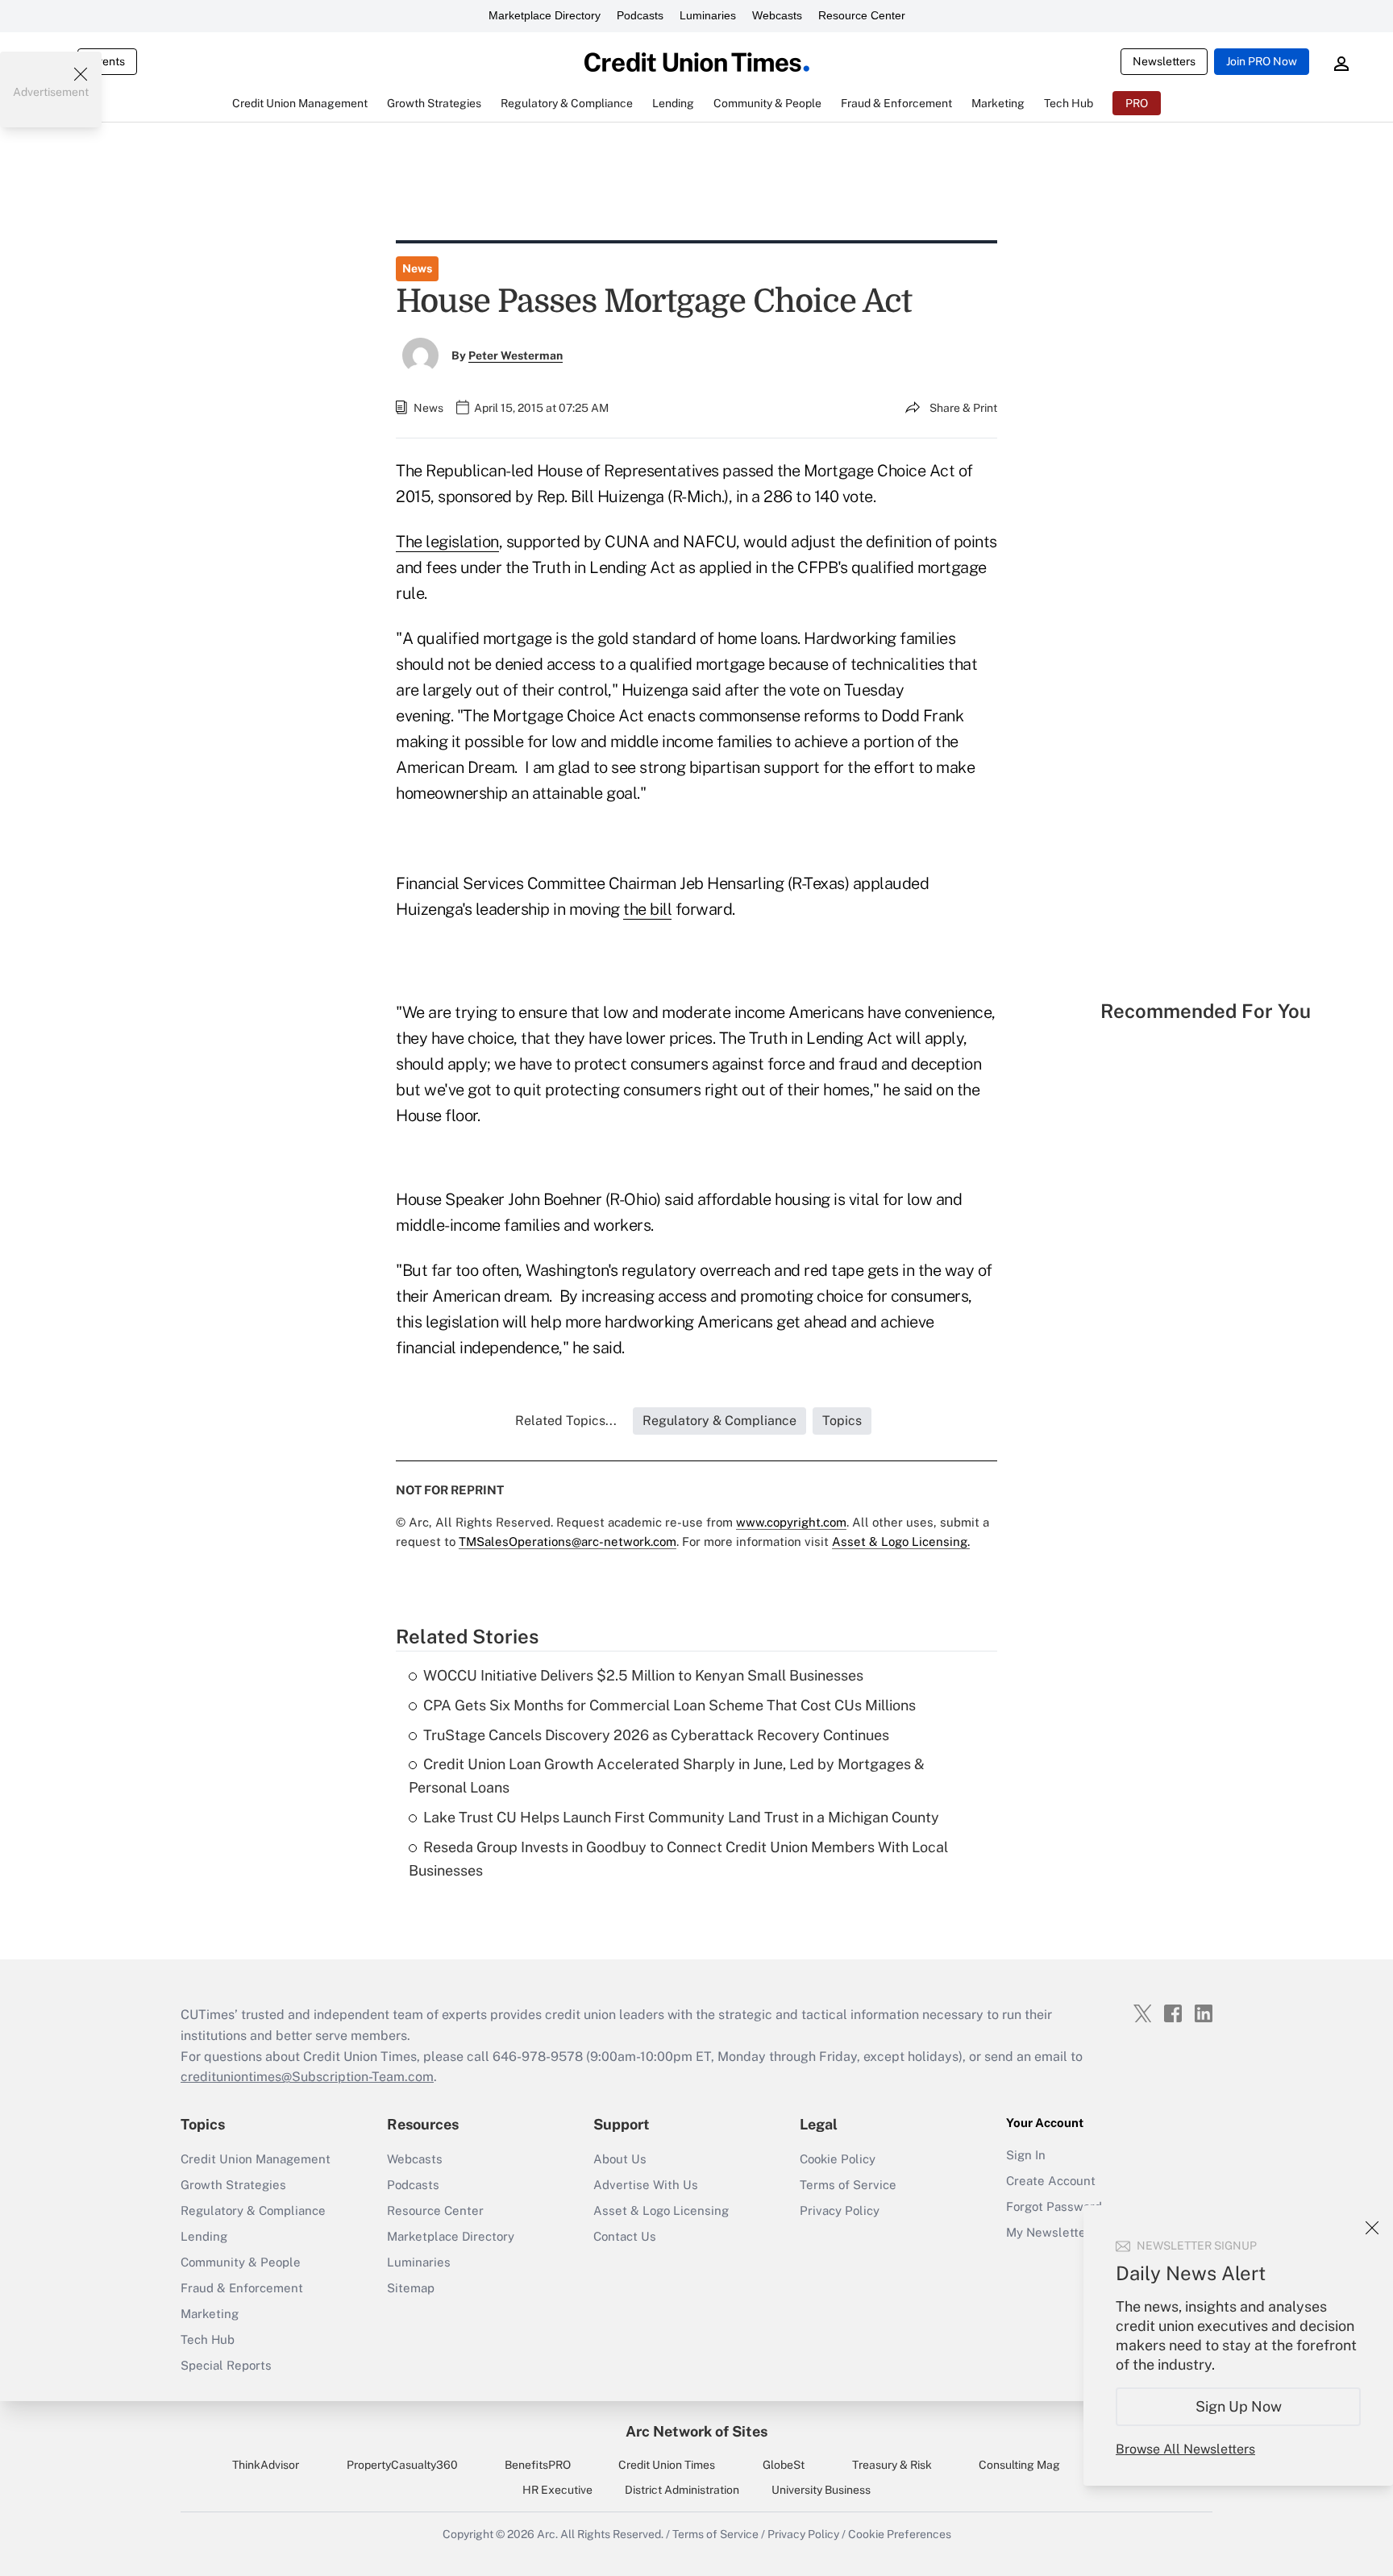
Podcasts (640, 15)
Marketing (210, 2314)
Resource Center (862, 15)
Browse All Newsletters (1185, 2449)
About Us (620, 2159)
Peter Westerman (516, 355)
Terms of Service (848, 2185)
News (417, 268)
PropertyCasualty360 (402, 2465)
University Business (821, 2490)
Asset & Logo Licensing (661, 2210)
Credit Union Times (667, 2465)
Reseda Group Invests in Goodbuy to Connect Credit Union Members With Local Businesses (678, 1859)
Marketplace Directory (545, 15)
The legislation (447, 542)
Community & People (241, 2262)
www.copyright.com (791, 1522)
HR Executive (557, 2490)
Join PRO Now (1262, 61)
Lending (204, 2236)
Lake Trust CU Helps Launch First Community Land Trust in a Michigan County (681, 1817)
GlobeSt (784, 2465)
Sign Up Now (1239, 2406)
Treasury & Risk (892, 2465)
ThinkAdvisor (266, 2465)
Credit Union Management (256, 2159)
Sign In (1026, 2155)
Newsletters (1164, 61)
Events (107, 61)
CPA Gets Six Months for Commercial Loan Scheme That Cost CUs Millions (669, 1705)
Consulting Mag (1019, 2465)
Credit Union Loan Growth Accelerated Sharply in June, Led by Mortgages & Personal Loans (667, 1776)
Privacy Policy (840, 2210)
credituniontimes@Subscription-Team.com (307, 2077)
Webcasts (777, 15)
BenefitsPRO (538, 2465)
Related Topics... (566, 1421)
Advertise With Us (646, 2185)
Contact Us (625, 2236)
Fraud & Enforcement (242, 2288)
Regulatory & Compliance (253, 2210)
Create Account (1051, 2181)
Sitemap (411, 2288)
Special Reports (226, 2365)
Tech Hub (208, 2339)
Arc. (547, 2534)
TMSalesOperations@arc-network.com (568, 1541)
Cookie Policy (838, 2159)
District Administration (682, 2490)
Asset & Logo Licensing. (901, 1541)
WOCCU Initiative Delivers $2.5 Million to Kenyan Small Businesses (643, 1675)
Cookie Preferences (900, 2534)
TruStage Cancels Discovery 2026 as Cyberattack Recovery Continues (656, 1735)
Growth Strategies (233, 2185)
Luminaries (708, 15)
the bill (647, 909)
